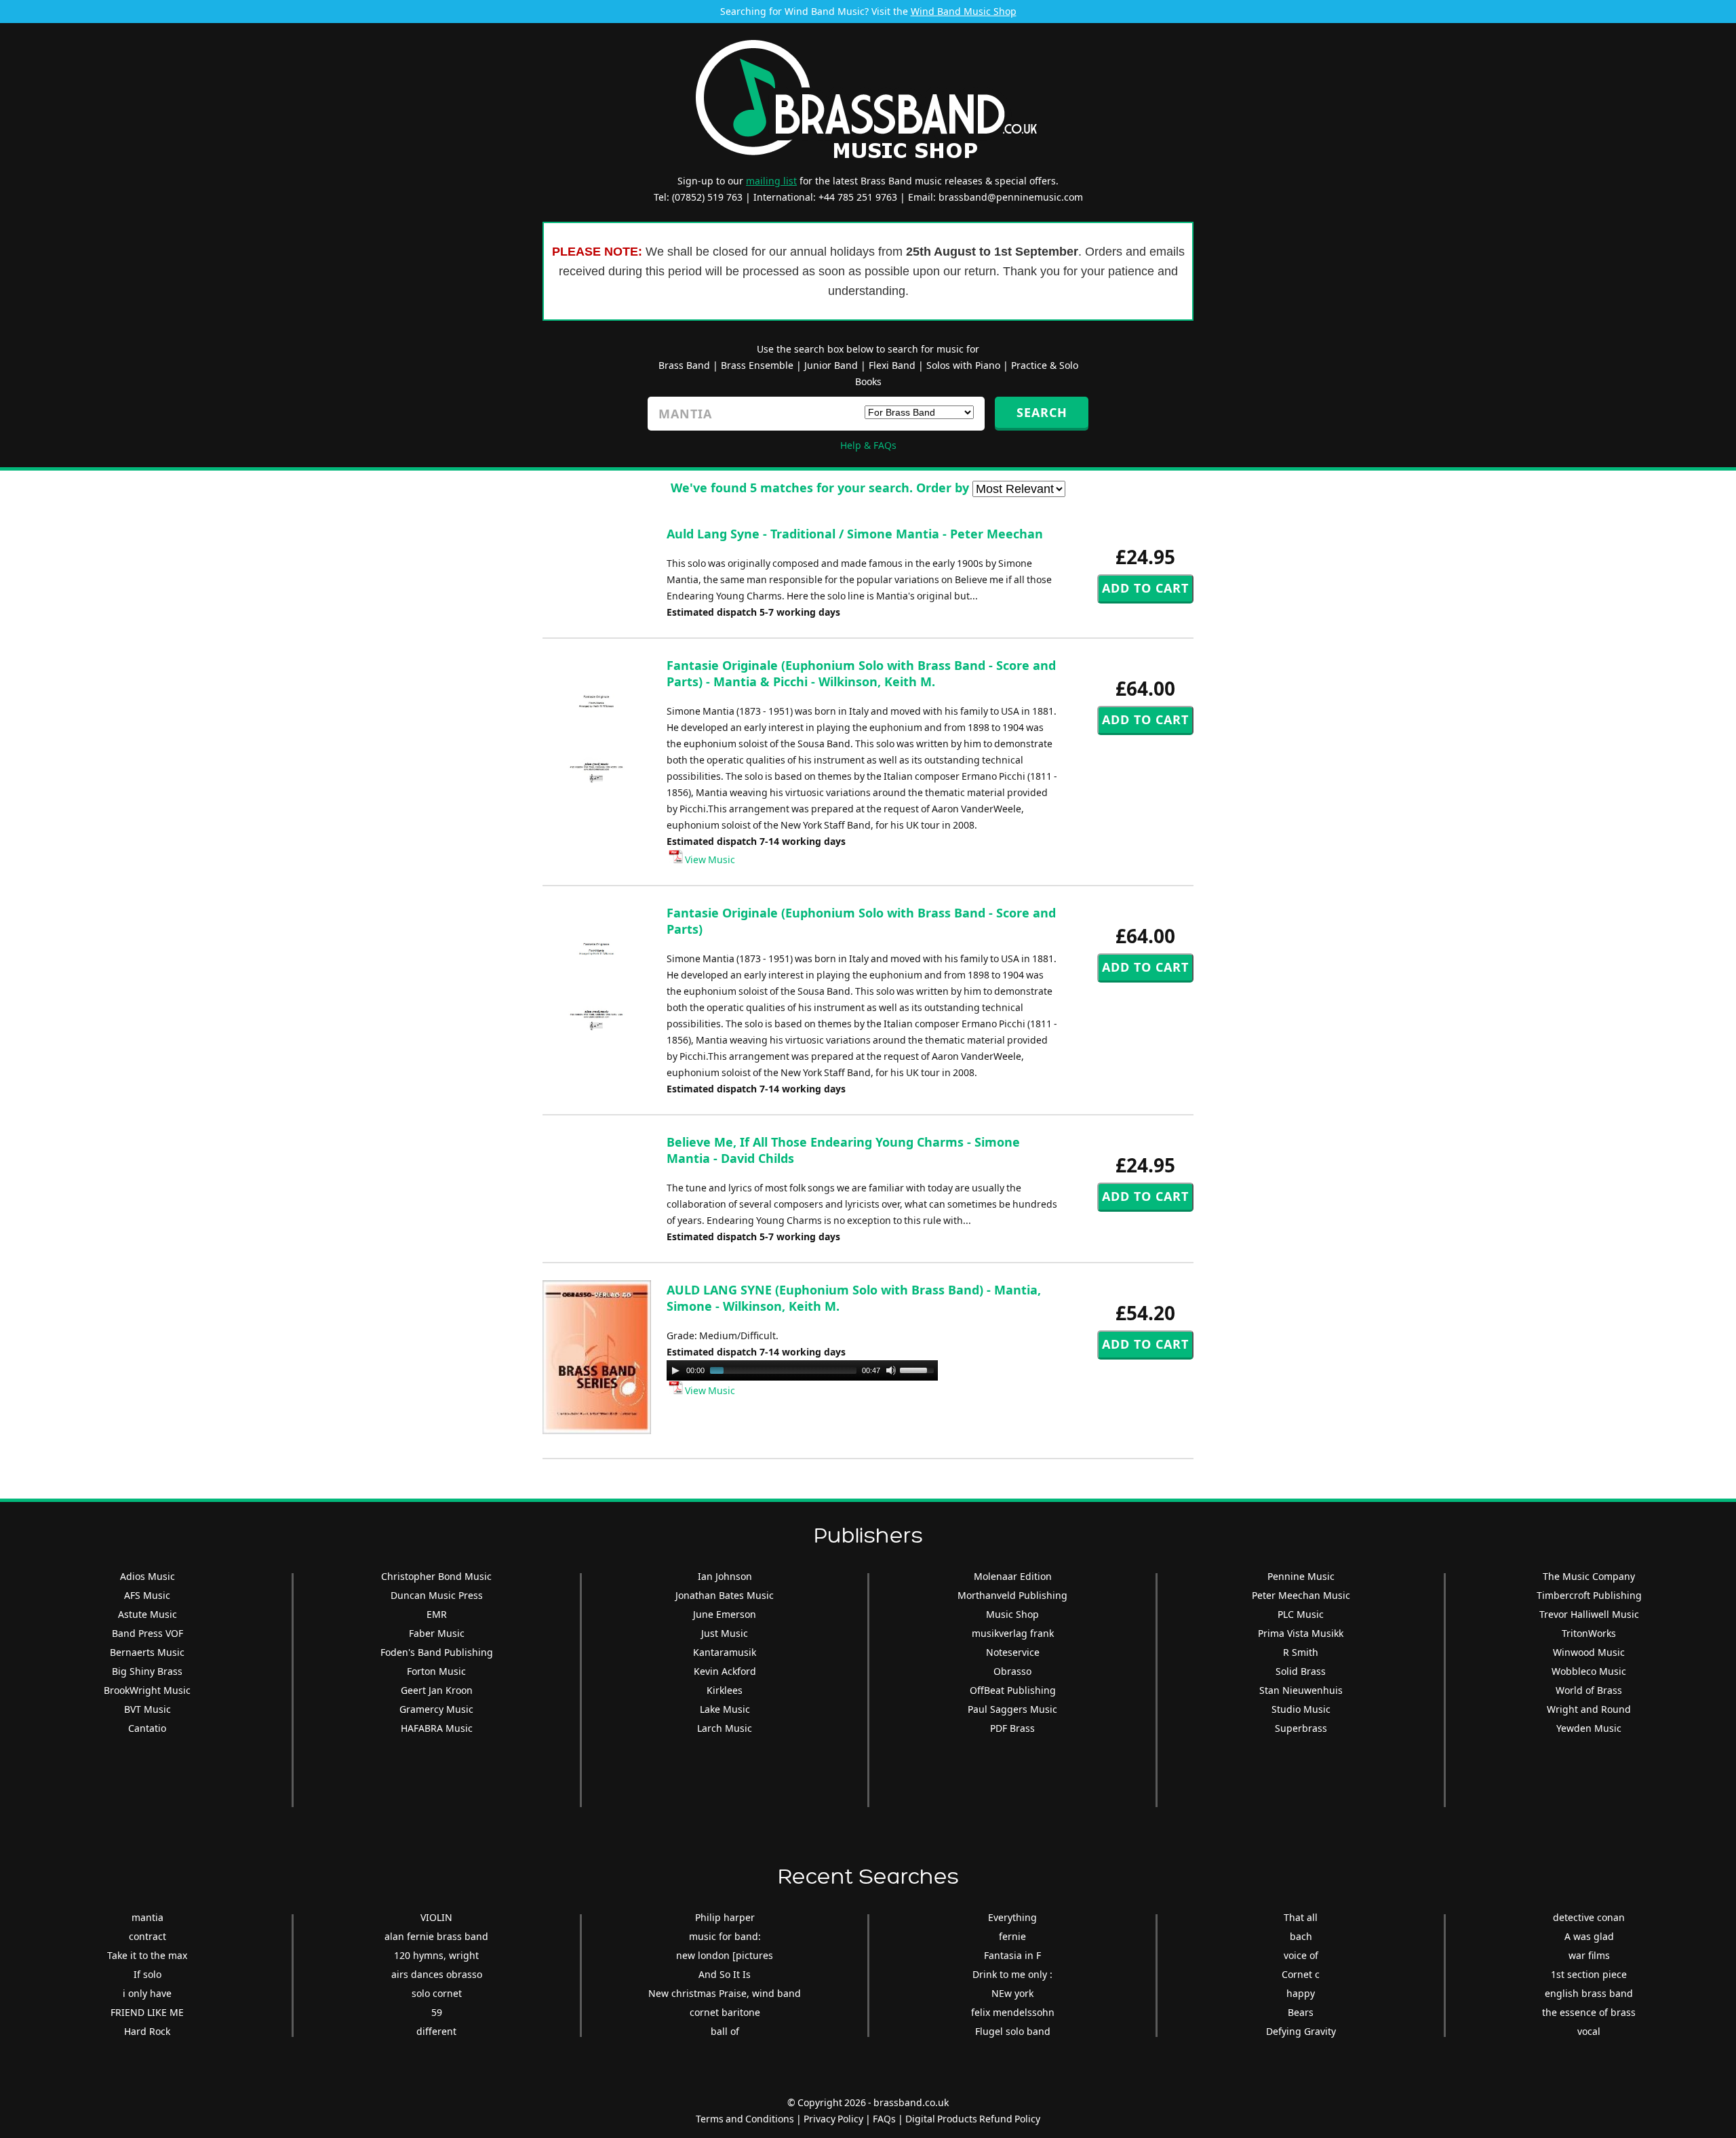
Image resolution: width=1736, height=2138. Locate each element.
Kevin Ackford (725, 1671)
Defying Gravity (1301, 2031)
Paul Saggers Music (1012, 1709)
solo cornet (437, 1993)
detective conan (1589, 1917)
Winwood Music (1589, 1652)
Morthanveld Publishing (1012, 1595)
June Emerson (725, 1614)
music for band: (725, 1936)
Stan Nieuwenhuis (1301, 1690)
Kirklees (725, 1690)
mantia (147, 1917)
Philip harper (725, 1917)
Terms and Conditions (745, 2119)
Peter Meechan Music (1301, 1595)
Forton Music (436, 1671)
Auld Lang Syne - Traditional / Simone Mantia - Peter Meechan (855, 534)
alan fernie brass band (436, 1936)
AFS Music (147, 1595)
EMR (437, 1614)
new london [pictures (725, 1955)
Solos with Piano (963, 365)
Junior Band (831, 365)
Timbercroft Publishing (1589, 1595)
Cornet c (1301, 1974)
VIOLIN (436, 1917)
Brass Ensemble (757, 365)
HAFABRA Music (437, 1728)
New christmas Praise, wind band (725, 1993)
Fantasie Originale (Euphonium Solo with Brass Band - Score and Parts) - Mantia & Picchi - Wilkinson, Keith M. (861, 673)
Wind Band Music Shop (964, 11)
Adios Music (147, 1576)
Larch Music (725, 1728)
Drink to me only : (1012, 1974)
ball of (725, 2031)
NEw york (1012, 1993)
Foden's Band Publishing (437, 1652)
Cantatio (147, 1728)
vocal (1589, 2031)
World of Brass (1589, 1690)
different (436, 2031)
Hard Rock (147, 2031)
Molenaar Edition (1013, 1576)
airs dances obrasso (437, 1974)
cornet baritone (725, 2012)
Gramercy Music (436, 1709)
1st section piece (1589, 1974)
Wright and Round (1589, 1709)
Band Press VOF (147, 1633)
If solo (147, 1974)
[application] (802, 1370)
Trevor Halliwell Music (1589, 1614)
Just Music (725, 1633)
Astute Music (147, 1614)
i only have (147, 1993)
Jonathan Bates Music (725, 1595)
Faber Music (437, 1633)
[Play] (675, 1370)
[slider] (919, 1369)
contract (147, 1936)
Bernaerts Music (147, 1652)
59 (437, 2012)
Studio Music (1301, 1709)
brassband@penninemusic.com (1011, 197)
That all (1301, 1917)
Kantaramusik (725, 1652)
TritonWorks (1589, 1633)
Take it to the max (147, 1955)
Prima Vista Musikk (1301, 1633)
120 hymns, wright (436, 1955)
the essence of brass (1589, 2012)
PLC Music (1301, 1614)
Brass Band (684, 365)
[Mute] (891, 1370)
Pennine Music (1301, 1576)
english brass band (1589, 1993)
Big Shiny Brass (147, 1671)
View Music (709, 859)
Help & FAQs (868, 445)
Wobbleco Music (1589, 1671)
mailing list (771, 181)
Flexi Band (892, 365)
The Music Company (1589, 1576)
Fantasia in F (1012, 1955)
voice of (1301, 1955)
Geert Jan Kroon (437, 1690)
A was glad (1589, 1936)
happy (1301, 1993)
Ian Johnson (725, 1576)
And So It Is (725, 1974)
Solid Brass (1301, 1671)
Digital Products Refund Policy (973, 2119)
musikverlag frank (1013, 1633)
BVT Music (147, 1709)
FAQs (884, 2119)
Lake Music (725, 1709)
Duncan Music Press (437, 1595)
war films (1589, 1955)
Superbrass (1301, 1728)
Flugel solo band (1013, 2031)
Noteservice (1013, 1652)
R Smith (1301, 1652)
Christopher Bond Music (436, 1576)
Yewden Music (1589, 1728)
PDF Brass (1012, 1728)
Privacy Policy (833, 2119)
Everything (1012, 1917)
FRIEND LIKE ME (147, 2012)
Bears (1301, 2012)
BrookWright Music (147, 1690)
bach (1301, 1936)
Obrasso (1012, 1671)
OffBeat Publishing (1013, 1690)
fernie (1012, 1936)
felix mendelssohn (1013, 2012)
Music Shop (1012, 1614)
